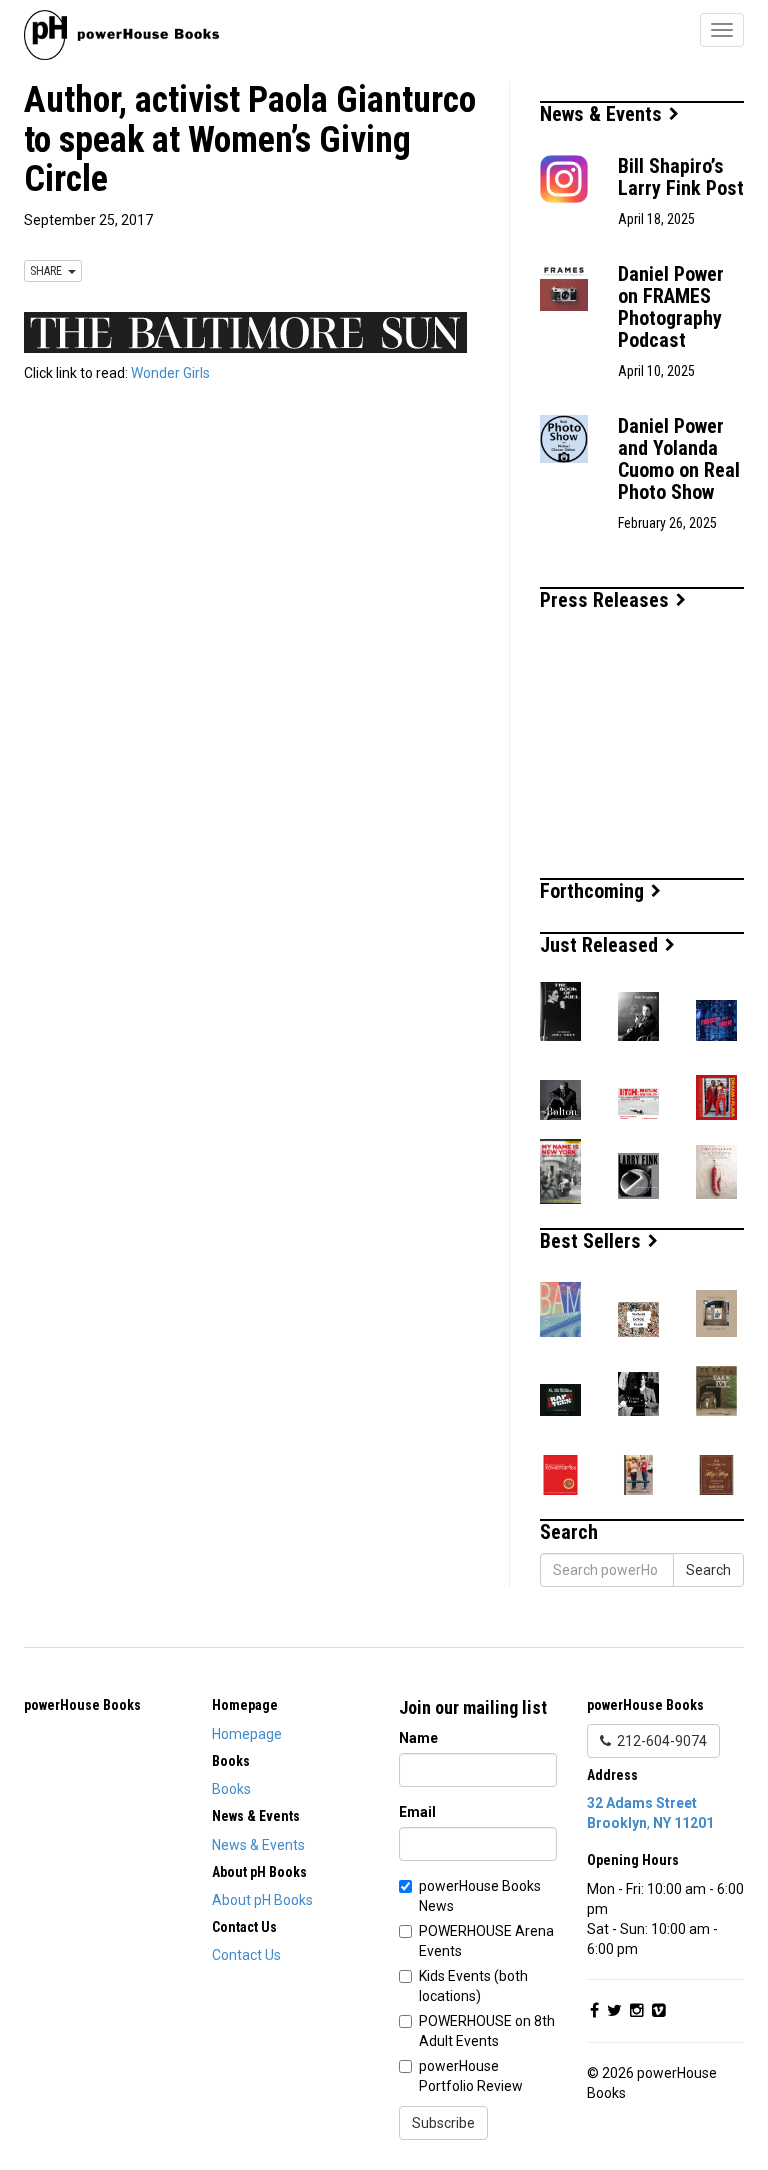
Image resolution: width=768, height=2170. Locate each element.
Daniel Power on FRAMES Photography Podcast (671, 307)
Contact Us (246, 1955)
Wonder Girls (170, 373)
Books (231, 1789)
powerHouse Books (82, 1705)
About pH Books (262, 1900)
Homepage (247, 1734)
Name (418, 1738)
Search (708, 1570)
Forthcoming (594, 891)
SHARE (49, 271)
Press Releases (607, 600)
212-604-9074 (659, 1741)
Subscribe (443, 2123)
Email (417, 1812)
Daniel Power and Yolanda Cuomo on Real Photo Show (679, 459)
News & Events (603, 114)
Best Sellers (593, 1241)
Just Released (601, 945)
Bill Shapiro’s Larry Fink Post (681, 177)
